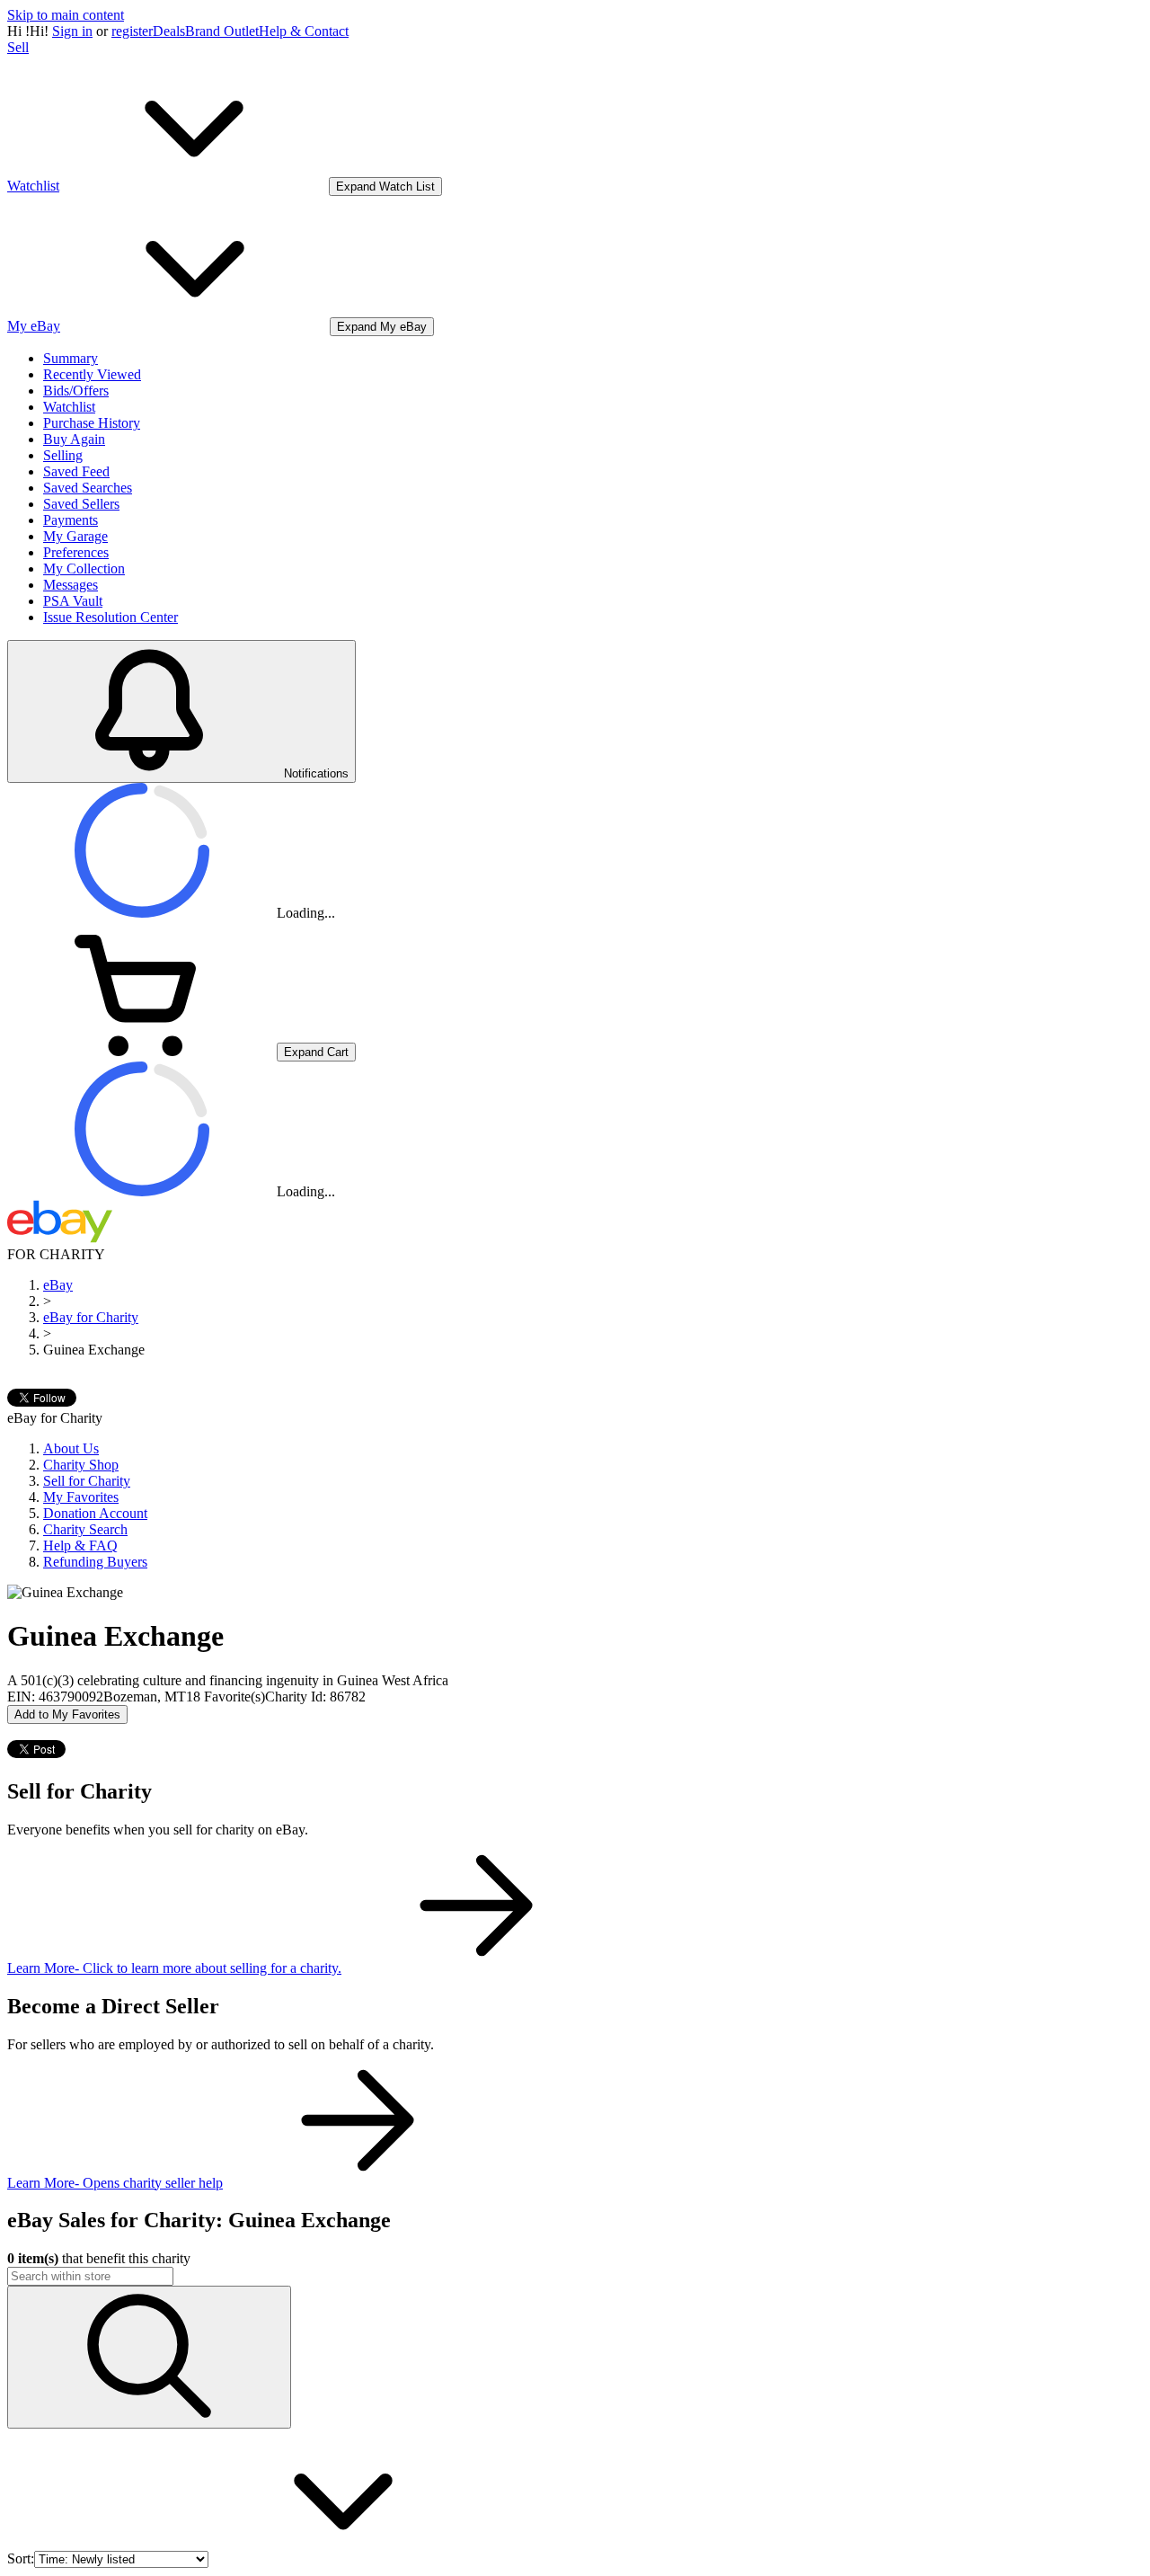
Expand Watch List (385, 187)
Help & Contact (304, 31)
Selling (63, 455)
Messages (71, 585)
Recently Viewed (92, 374)
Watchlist (69, 407)
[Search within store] (149, 2357)
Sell (18, 47)
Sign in (72, 31)
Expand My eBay (382, 327)
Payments (71, 520)
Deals (169, 31)
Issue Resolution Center (111, 617)
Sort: (21, 2558)
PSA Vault (73, 601)
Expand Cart (316, 1052)
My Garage (75, 536)
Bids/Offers (76, 391)
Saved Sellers (81, 504)
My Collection (84, 568)
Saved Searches (88, 488)
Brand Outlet (222, 31)
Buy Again (74, 439)
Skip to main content (66, 15)
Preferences (76, 552)
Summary (71, 358)
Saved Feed (76, 471)
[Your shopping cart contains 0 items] (142, 1051)
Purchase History (92, 423)
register (132, 31)
